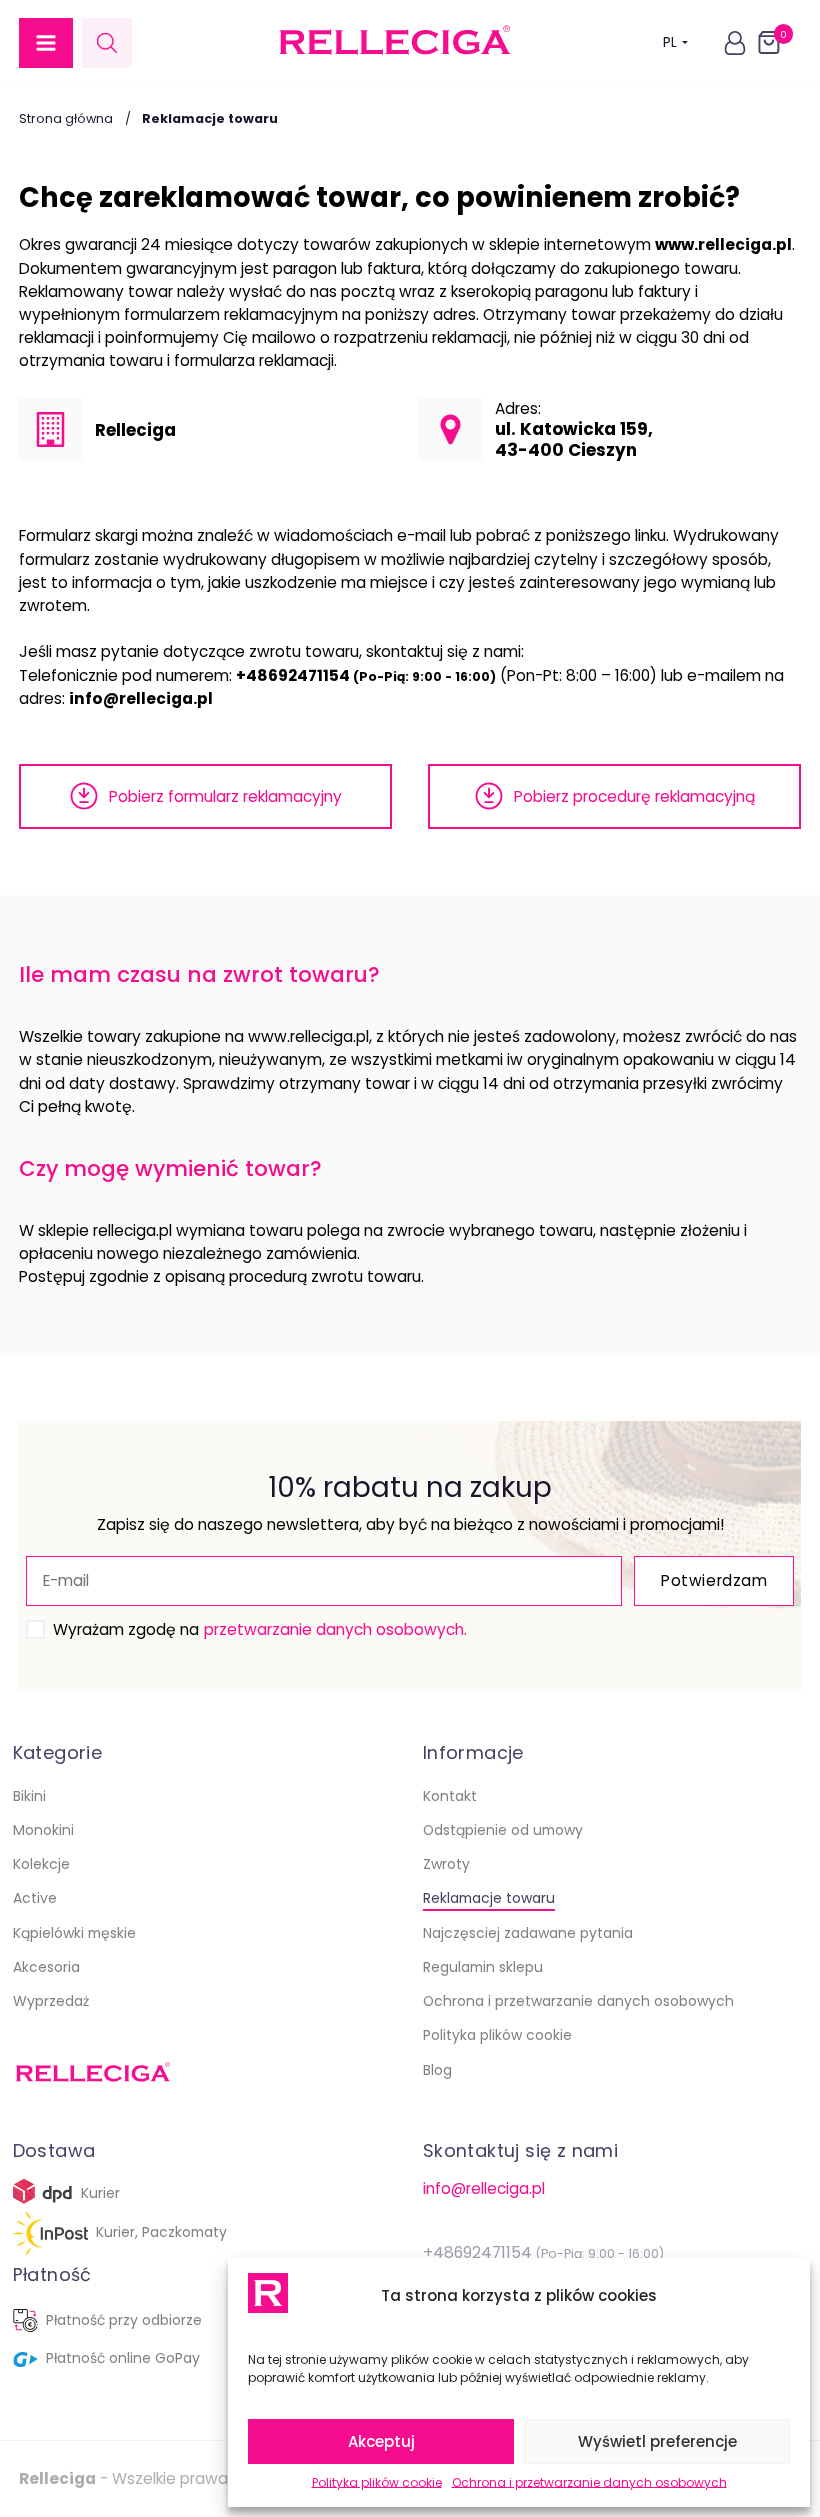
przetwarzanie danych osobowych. (335, 1629)
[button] (46, 43)
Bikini (29, 1796)
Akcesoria (46, 1967)
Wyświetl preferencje (657, 2441)
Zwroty (446, 1864)
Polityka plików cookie (377, 2482)
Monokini (43, 1830)
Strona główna (66, 118)
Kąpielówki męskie (74, 1933)
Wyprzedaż (51, 2001)
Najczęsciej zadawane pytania (528, 1933)
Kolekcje (41, 1864)
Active (35, 1898)
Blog (437, 2070)
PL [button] (670, 42)
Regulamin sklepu (483, 1967)
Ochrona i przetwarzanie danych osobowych (589, 2482)
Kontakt (450, 1796)
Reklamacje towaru (489, 1898)
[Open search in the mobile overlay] (107, 42)
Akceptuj (381, 2441)
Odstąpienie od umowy (503, 1830)
